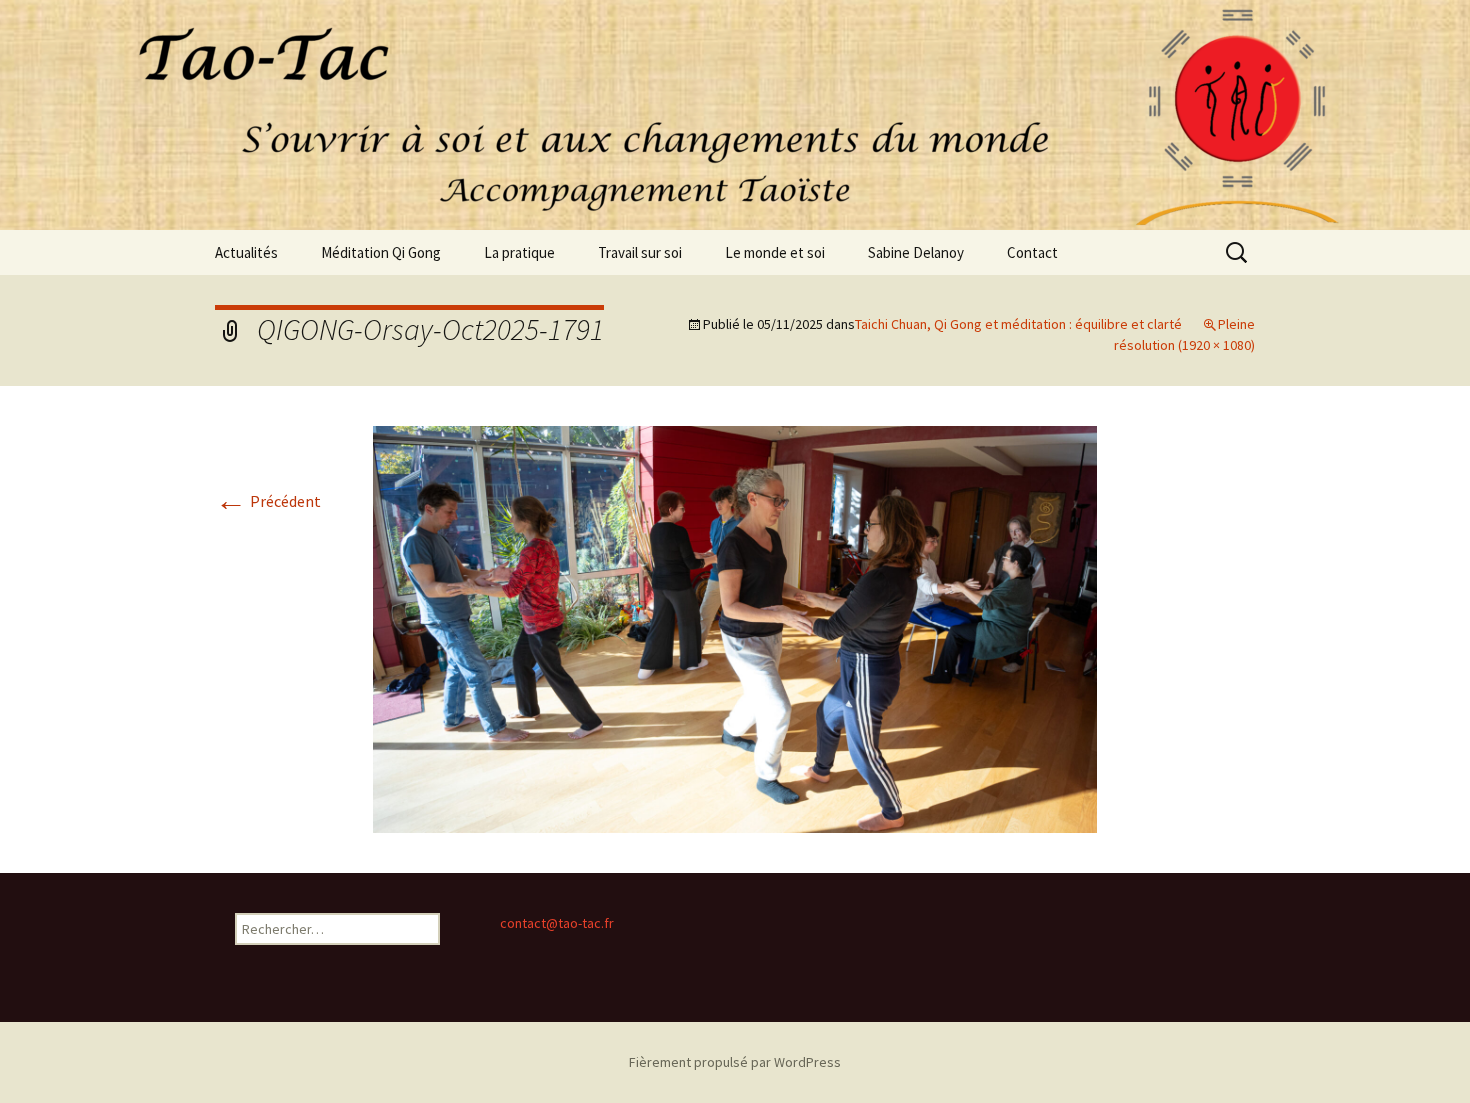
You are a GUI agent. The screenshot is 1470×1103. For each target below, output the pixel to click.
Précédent (268, 501)
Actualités (246, 252)
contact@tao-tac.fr (557, 923)
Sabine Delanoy (916, 252)
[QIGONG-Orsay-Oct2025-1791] (735, 628)
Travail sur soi (640, 252)
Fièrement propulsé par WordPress (735, 1062)
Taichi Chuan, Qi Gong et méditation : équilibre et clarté (1018, 324)
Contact (1032, 252)
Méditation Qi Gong (381, 252)
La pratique (519, 252)
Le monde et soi (775, 252)
